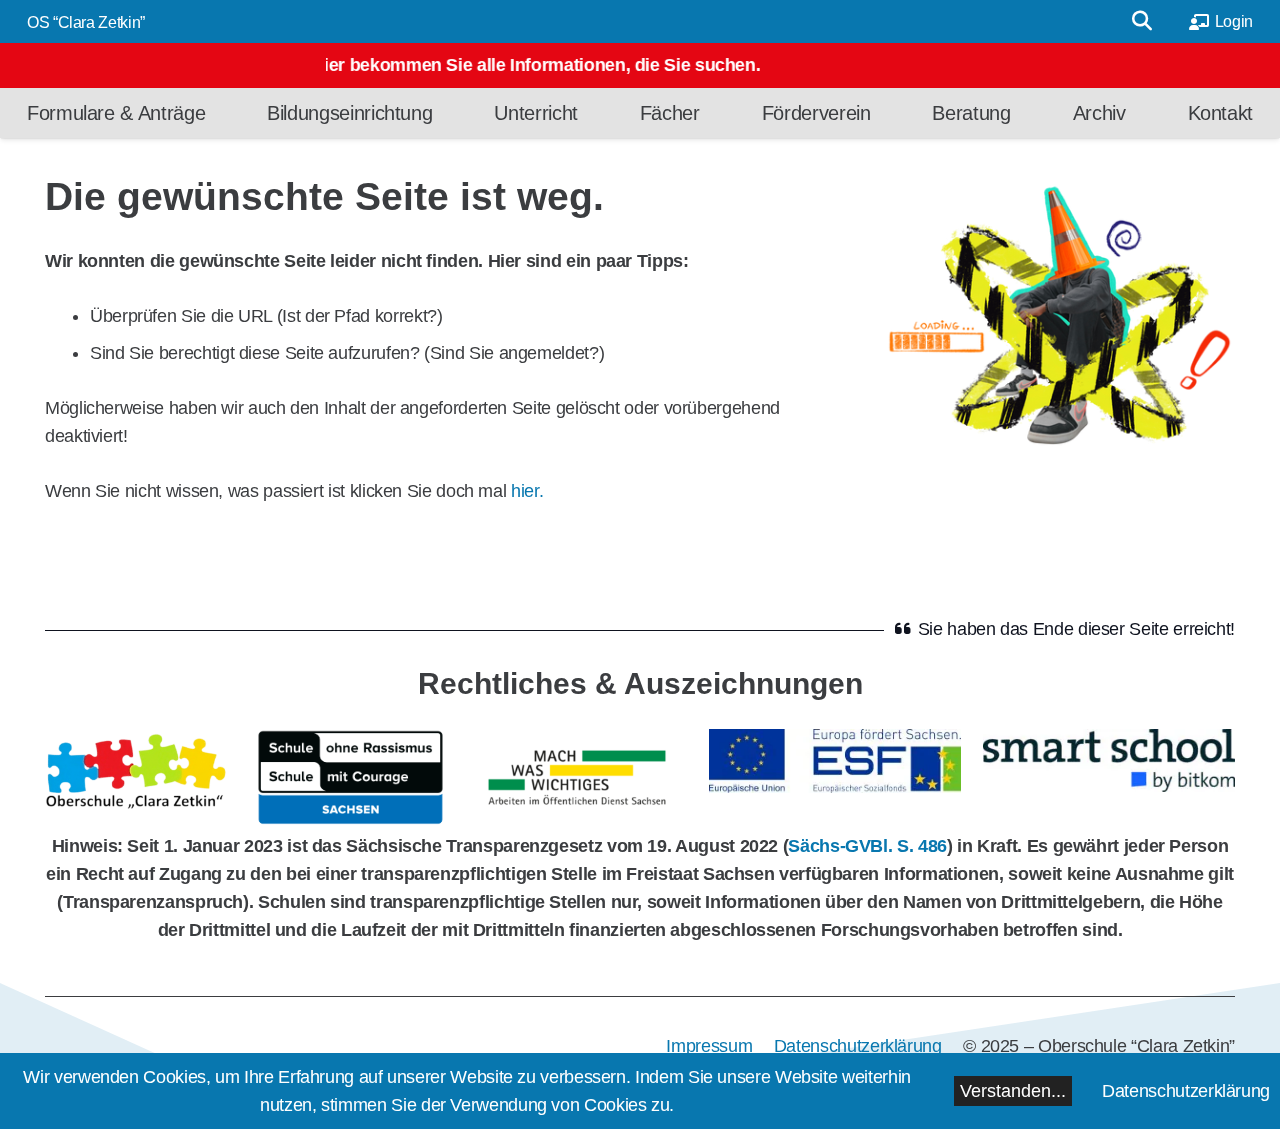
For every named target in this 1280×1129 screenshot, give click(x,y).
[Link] (139, 778)
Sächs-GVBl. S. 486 (867, 846)
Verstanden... (1013, 1091)
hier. (527, 491)
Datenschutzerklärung (1186, 1091)
